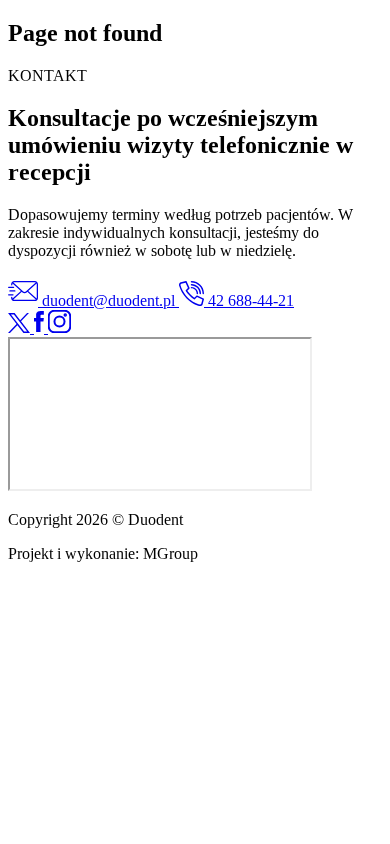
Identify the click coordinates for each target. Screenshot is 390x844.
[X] (21, 327)
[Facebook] (41, 327)
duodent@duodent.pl (108, 300)
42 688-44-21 (249, 300)
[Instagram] (59, 327)
